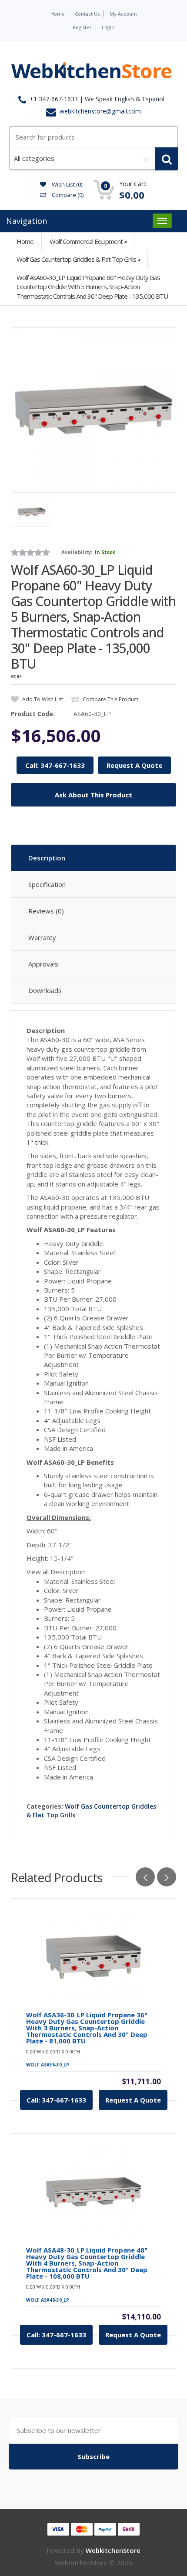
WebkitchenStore (113, 2550)
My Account (123, 14)
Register (82, 27)
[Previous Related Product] (145, 1877)
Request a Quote (133, 2100)
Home (58, 14)
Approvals (43, 964)
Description (47, 858)
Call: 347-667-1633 (55, 765)
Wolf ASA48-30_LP (48, 2300)
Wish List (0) (66, 184)
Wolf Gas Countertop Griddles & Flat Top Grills (76, 259)
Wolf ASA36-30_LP (48, 2065)
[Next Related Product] (167, 1877)
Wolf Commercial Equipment (86, 241)
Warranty (42, 937)
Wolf (16, 676)
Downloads (45, 990)
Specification (47, 884)
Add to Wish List (42, 699)
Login (108, 27)
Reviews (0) (46, 911)
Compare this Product (110, 699)
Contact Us (87, 14)
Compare (67, 195)
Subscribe (93, 2456)
